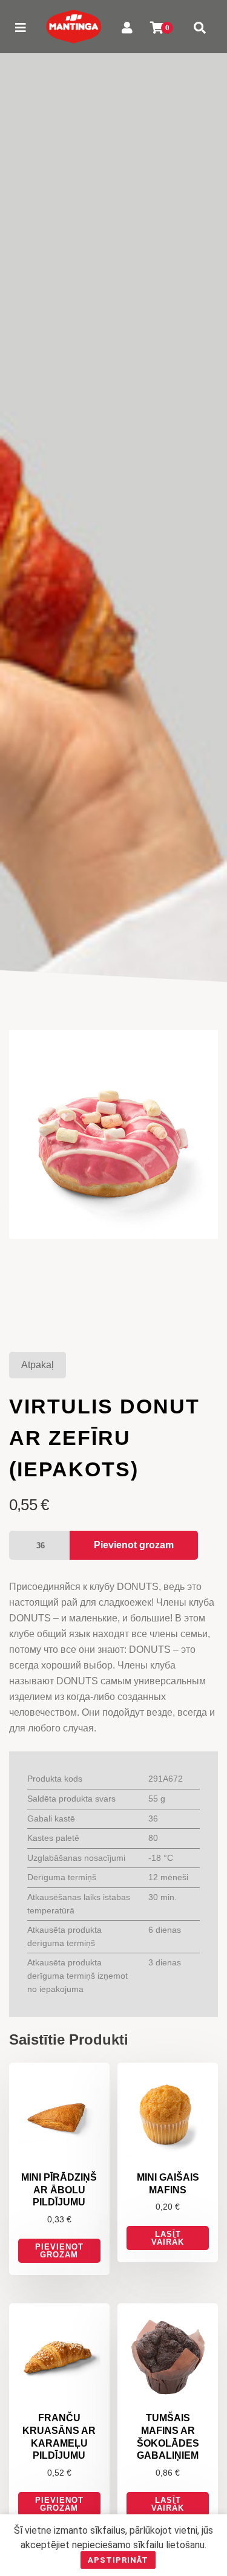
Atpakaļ (38, 1365)
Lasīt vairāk (168, 2238)
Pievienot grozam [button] (59, 2251)
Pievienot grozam (134, 1545)
